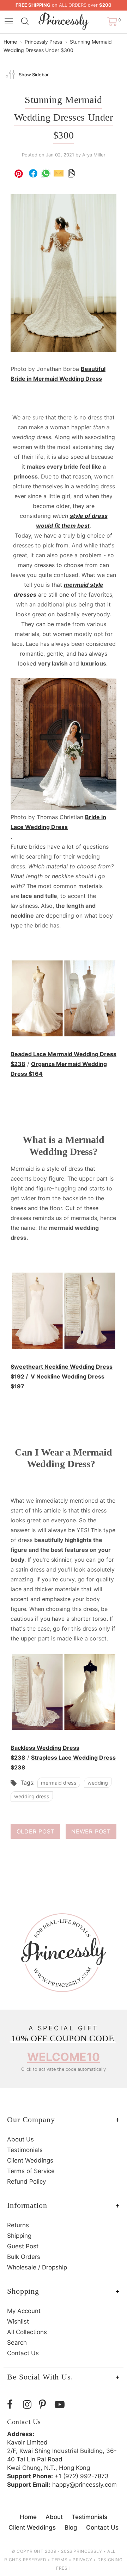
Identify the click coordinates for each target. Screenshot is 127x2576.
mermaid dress (59, 1783)
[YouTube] (61, 2405)
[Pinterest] (45, 2405)
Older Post (36, 1831)
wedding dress (32, 1796)
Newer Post (91, 1831)
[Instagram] (29, 2405)
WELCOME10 (64, 2057)
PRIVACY (82, 2560)
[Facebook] (13, 2405)
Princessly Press (43, 42)
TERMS (59, 2560)
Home (10, 42)
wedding (98, 1783)
